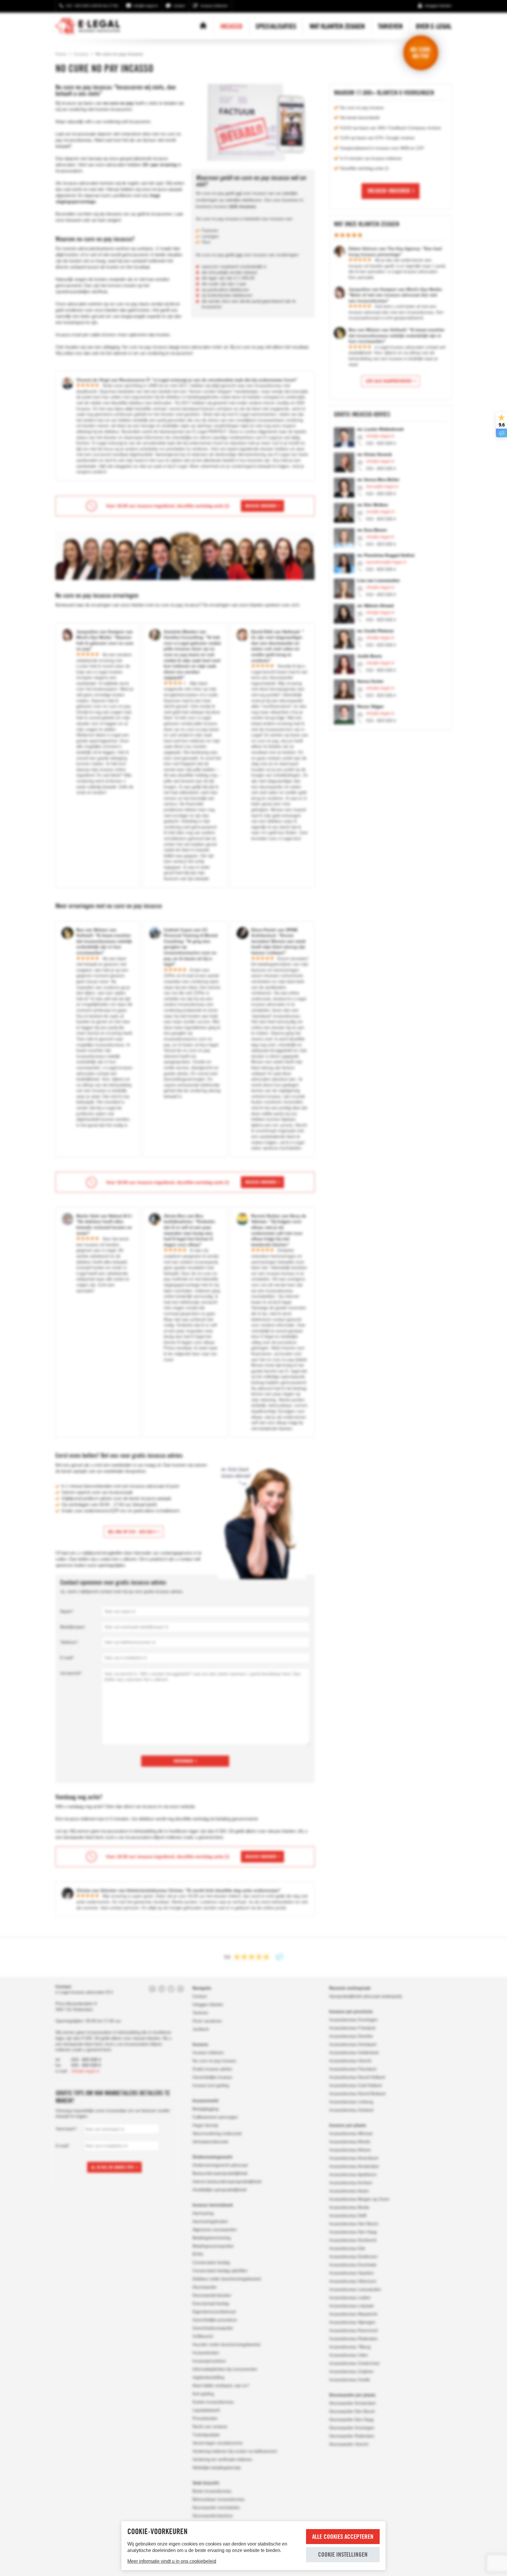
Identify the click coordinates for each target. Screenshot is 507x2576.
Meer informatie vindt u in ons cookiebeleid (172, 2561)
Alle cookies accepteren (343, 2537)
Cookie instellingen (343, 2554)
